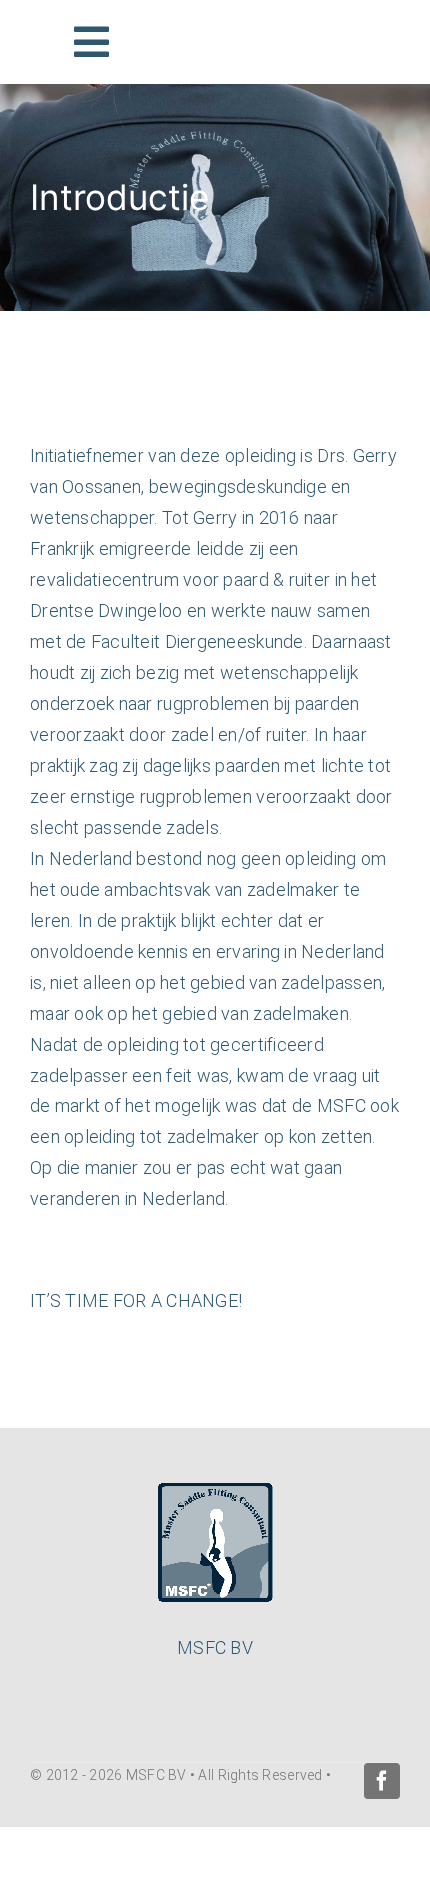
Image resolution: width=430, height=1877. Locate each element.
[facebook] (382, 1781)
